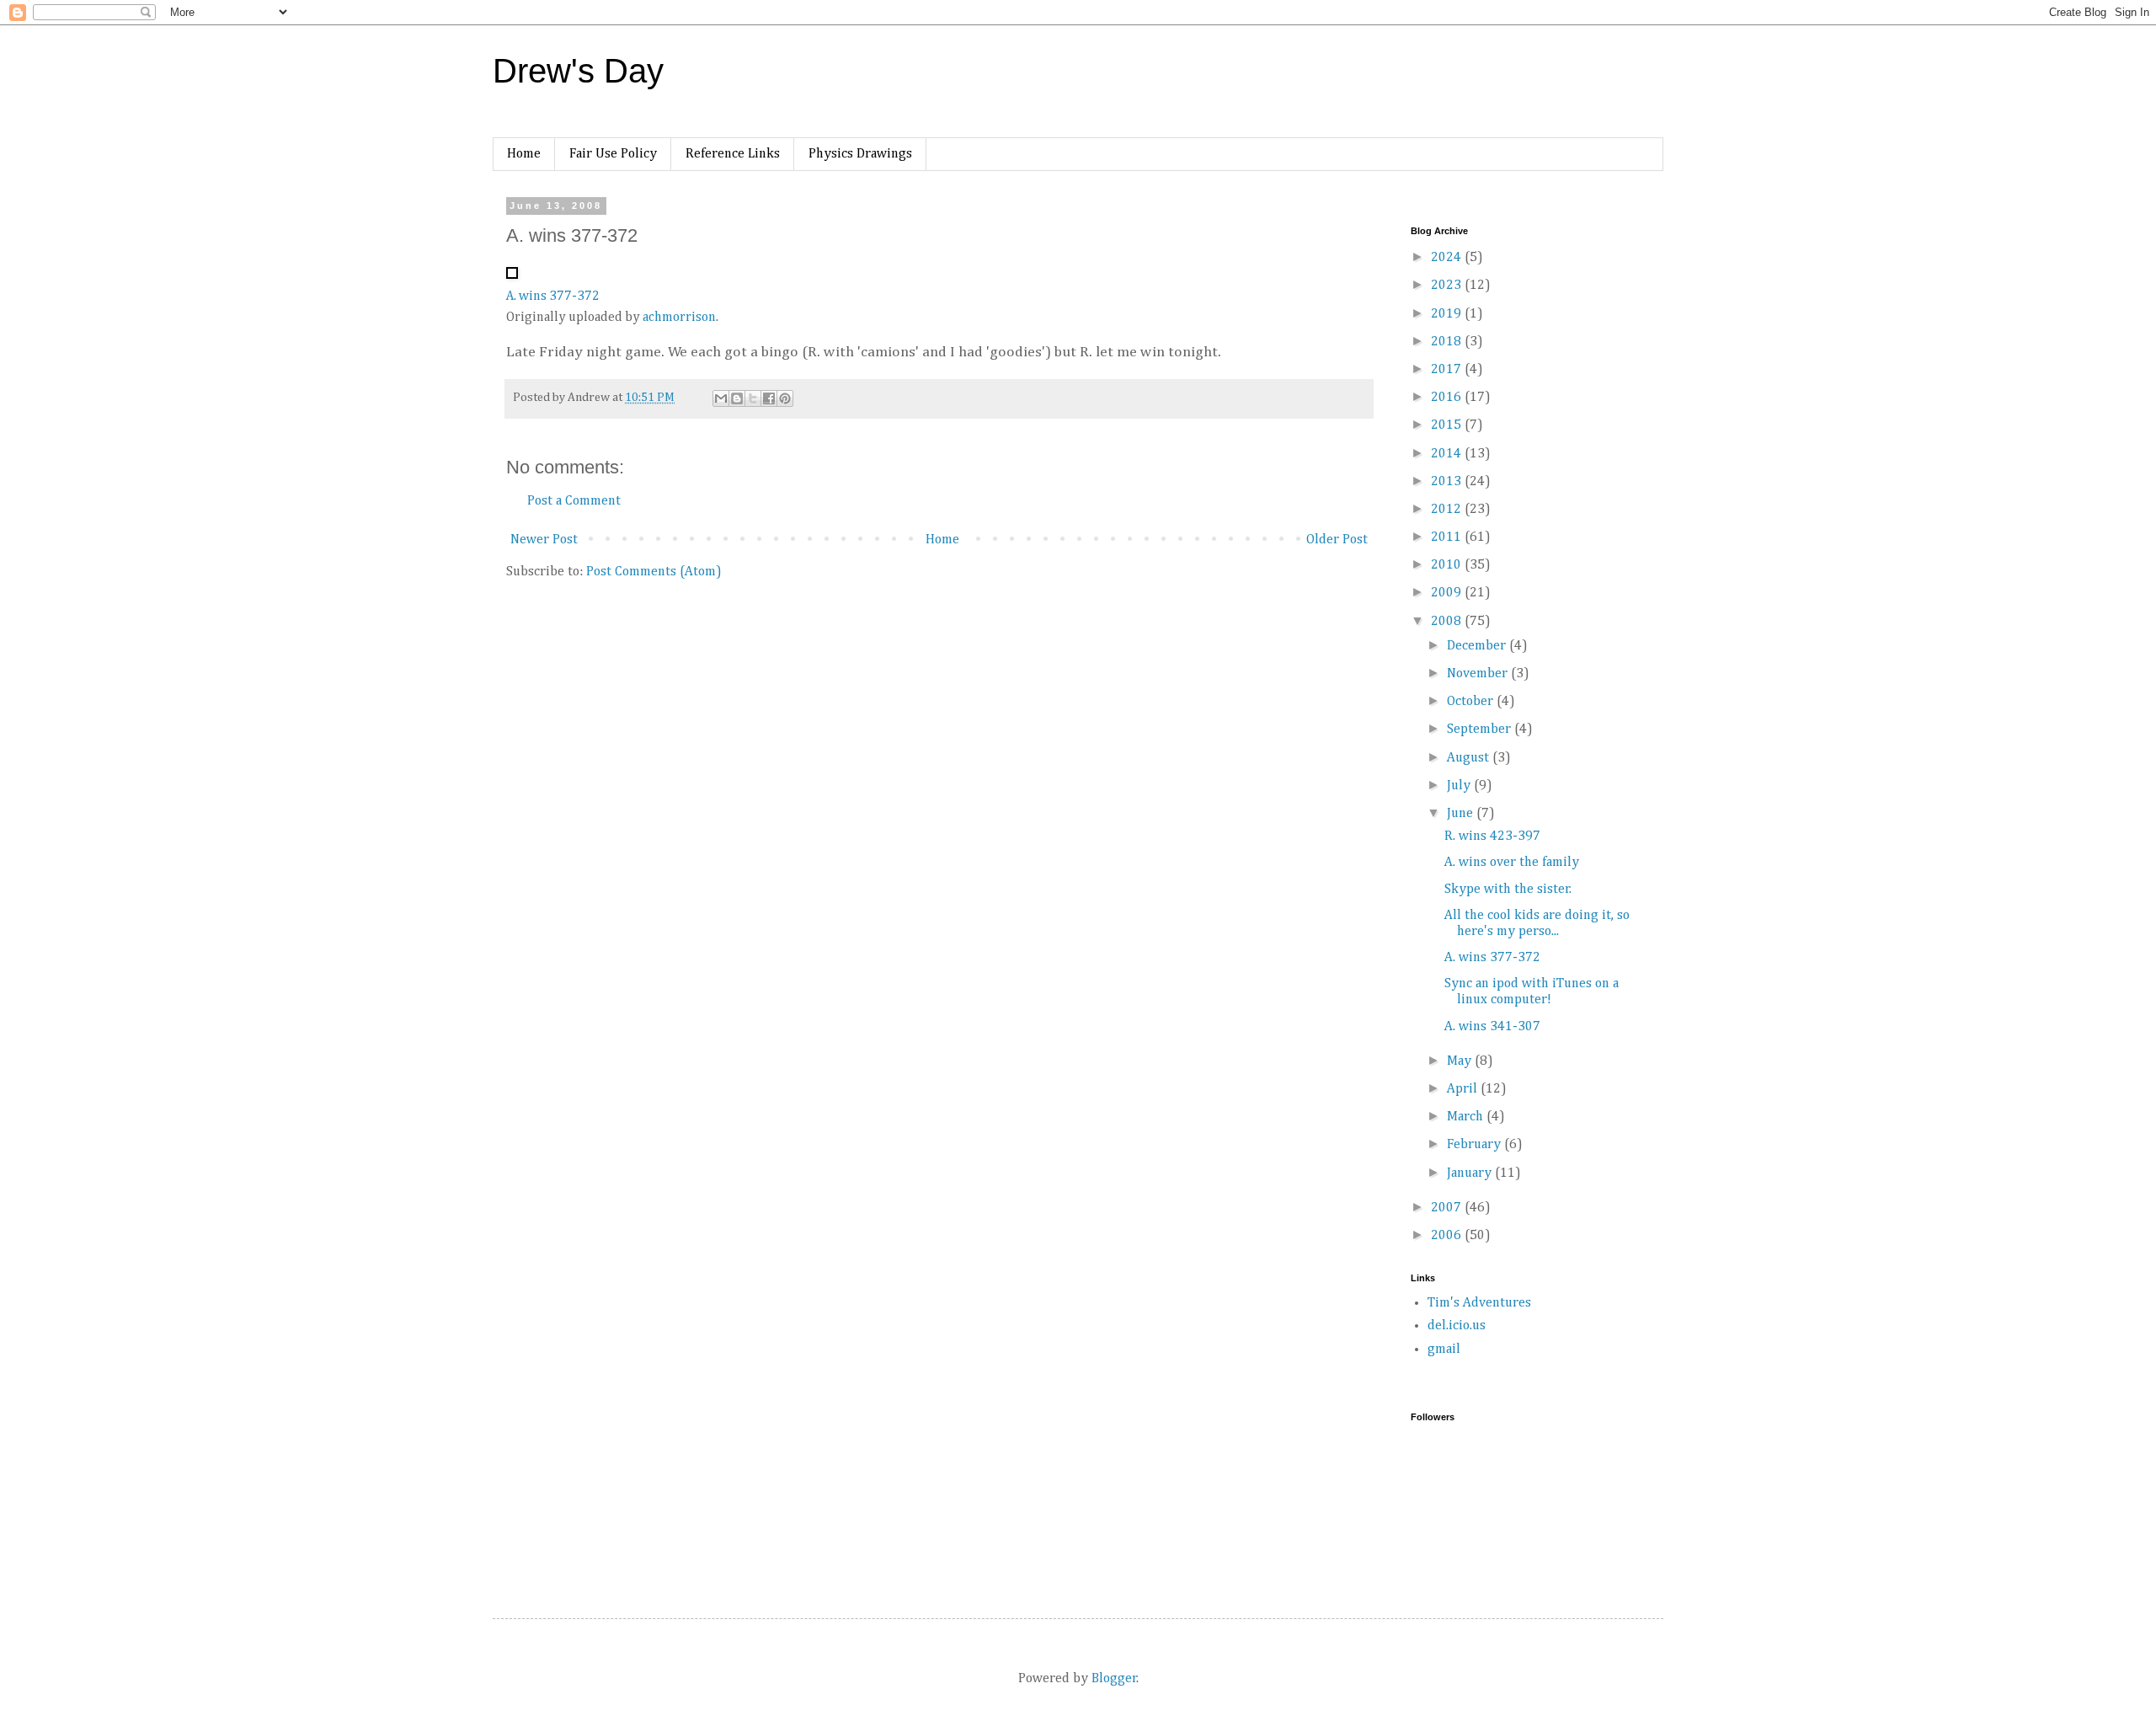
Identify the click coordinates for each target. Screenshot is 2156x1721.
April (1464, 1089)
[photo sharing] (512, 275)
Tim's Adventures (1479, 1303)
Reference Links (733, 154)
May (1461, 1061)
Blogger (1114, 1679)
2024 (1448, 258)
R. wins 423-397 (1492, 836)
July (1460, 786)
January (1471, 1173)
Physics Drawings (860, 154)
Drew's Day (578, 71)
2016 (1448, 398)
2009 (1448, 593)
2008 (1448, 622)
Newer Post (544, 540)
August (1470, 758)
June (1462, 814)
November (1479, 674)
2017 (1448, 370)
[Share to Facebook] (769, 398)
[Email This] (721, 398)
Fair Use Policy (613, 154)
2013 (1448, 482)
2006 (1448, 1236)
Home (524, 154)
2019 (1448, 314)
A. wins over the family (1512, 863)
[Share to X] (753, 398)
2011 (1448, 537)
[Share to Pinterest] (785, 398)
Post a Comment (574, 501)
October (1472, 702)
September (1481, 730)
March (1467, 1117)
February (1476, 1145)
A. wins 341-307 (1492, 1027)
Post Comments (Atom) (654, 572)
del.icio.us (1457, 1326)
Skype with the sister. (1508, 890)
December (1478, 646)
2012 (1448, 510)
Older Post (1337, 540)
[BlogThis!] (737, 398)
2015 (1448, 425)
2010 (1448, 565)
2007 (1448, 1208)
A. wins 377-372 (553, 297)
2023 (1448, 286)
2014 (1448, 454)
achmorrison (679, 318)
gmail (1444, 1350)
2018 (1448, 342)
